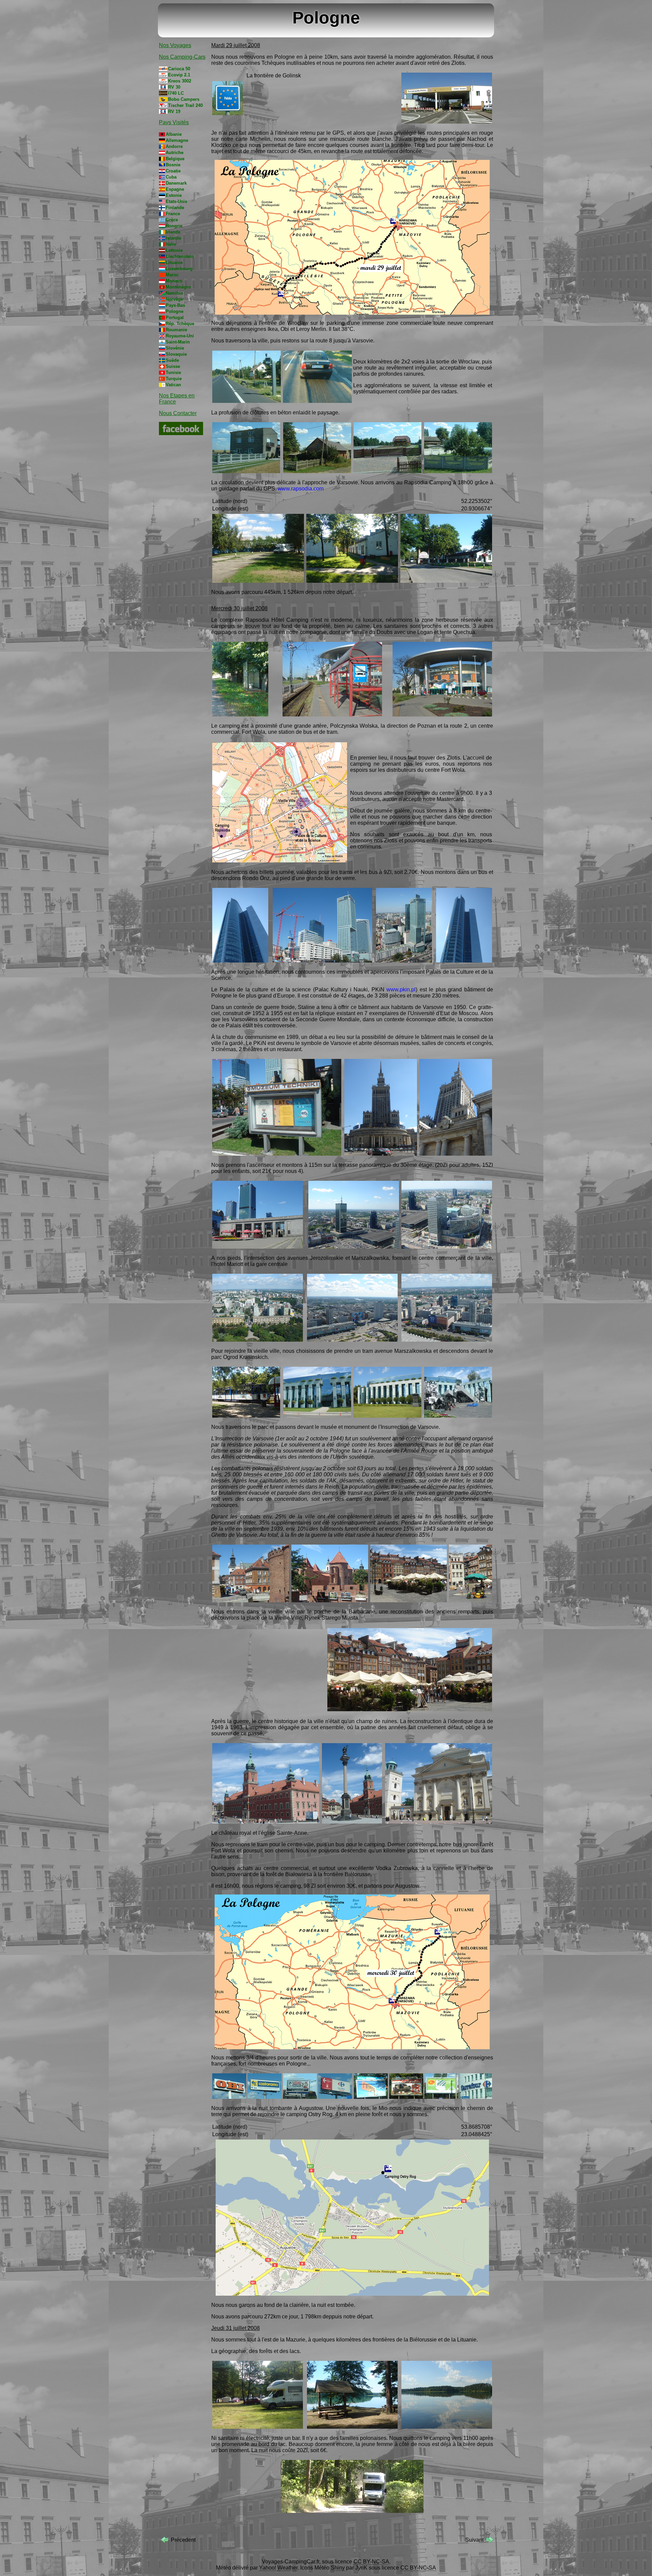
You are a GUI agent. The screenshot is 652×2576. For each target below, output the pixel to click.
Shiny (338, 2568)
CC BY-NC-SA (371, 2562)
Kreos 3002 (180, 81)
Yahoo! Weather (278, 2568)
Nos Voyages (175, 45)
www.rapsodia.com (301, 489)
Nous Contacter (178, 413)
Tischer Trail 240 (185, 105)
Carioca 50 (179, 69)
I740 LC (176, 93)
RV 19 (174, 111)
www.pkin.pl (401, 990)
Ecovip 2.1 (179, 75)
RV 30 (174, 87)
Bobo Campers (184, 99)
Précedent (183, 2540)
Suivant (474, 2540)
